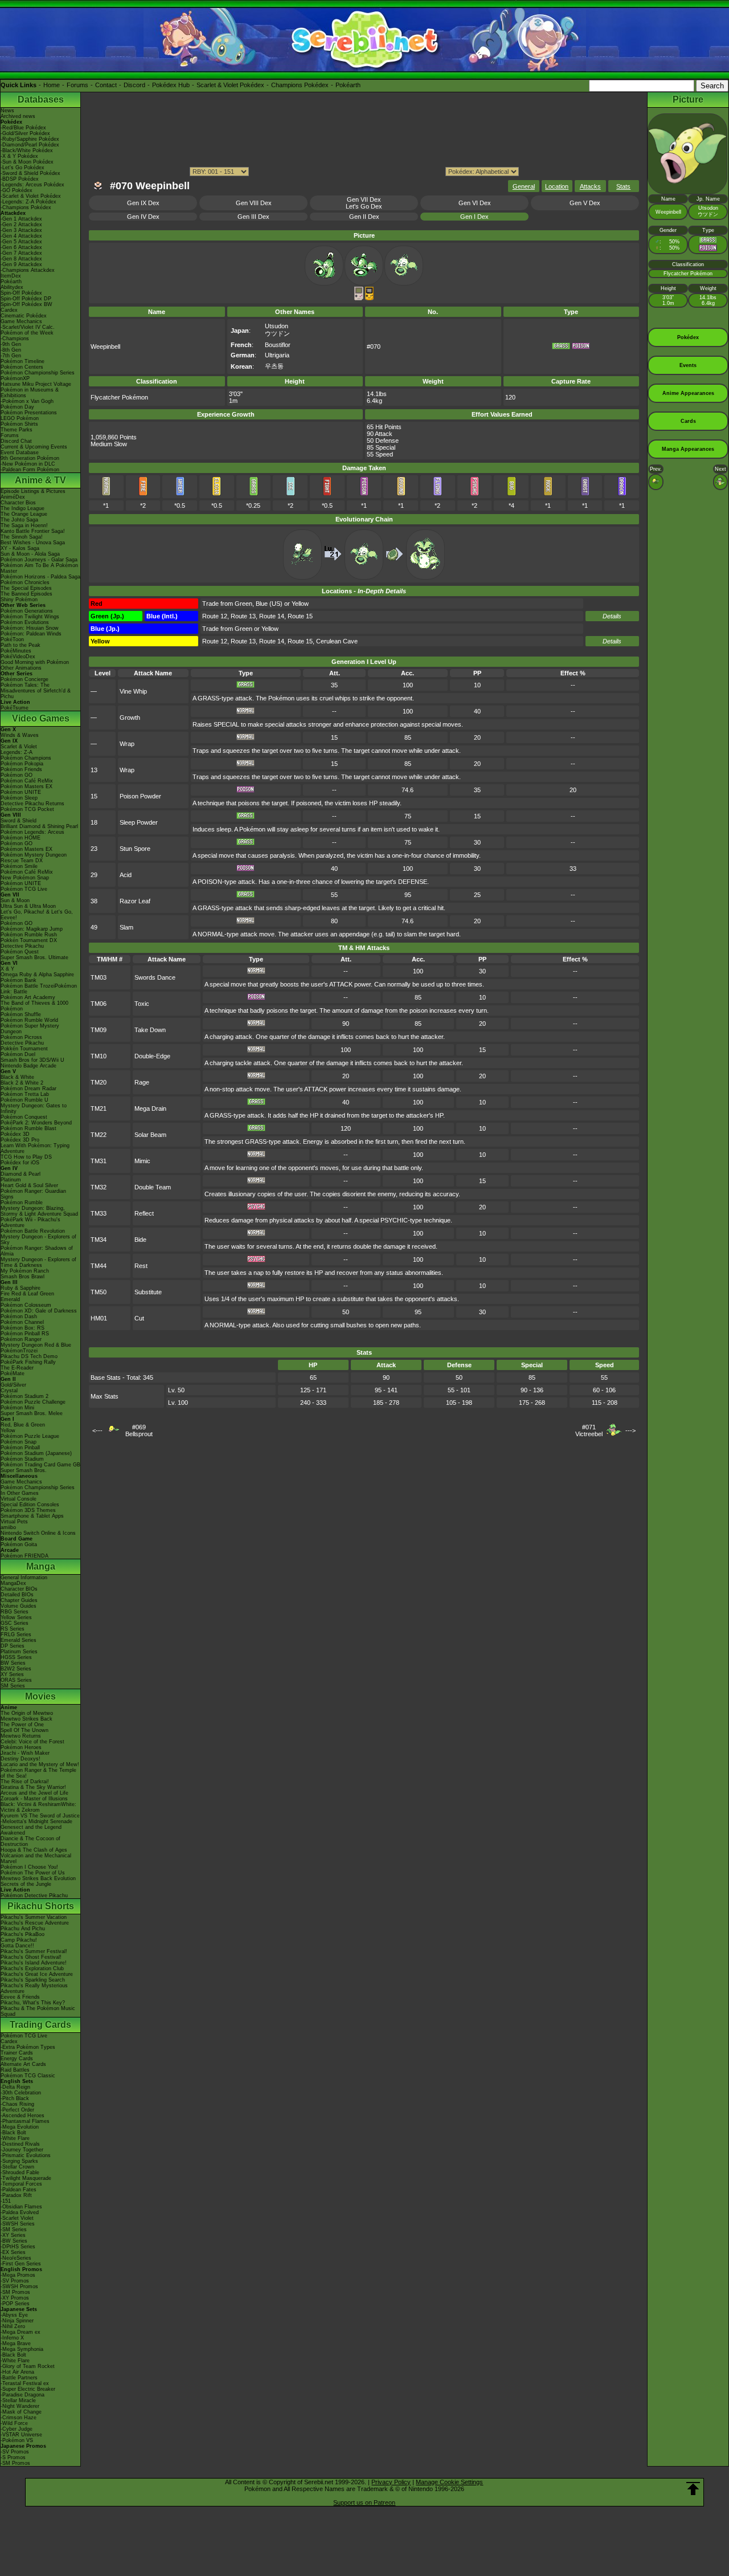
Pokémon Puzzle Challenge (33, 1402)
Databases (41, 99)
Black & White (17, 1077)
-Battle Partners (19, 2378)
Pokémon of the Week (27, 333)
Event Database (20, 453)
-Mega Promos (18, 2275)
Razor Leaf (135, 901)
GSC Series (15, 1623)
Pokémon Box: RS (22, 1328)
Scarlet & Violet (19, 747)
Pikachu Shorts (41, 1906)
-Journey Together (22, 2150)
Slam (126, 927)
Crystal (9, 1391)
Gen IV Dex (143, 217)
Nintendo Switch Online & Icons (38, 1533)
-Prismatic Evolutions (26, 2155)
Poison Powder (140, 796)
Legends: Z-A (17, 752)
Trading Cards (40, 2025)
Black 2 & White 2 (22, 1083)
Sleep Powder (139, 822)
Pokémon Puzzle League (30, 1436)
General (524, 186)
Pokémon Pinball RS (25, 1334)
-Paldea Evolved (20, 2212)
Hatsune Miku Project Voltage (36, 384)
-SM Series (14, 2229)
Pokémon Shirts (19, 424)
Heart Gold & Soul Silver (29, 1185)
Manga (41, 1566)
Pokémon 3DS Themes (28, 1510)
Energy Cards (17, 2059)
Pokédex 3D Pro (20, 1140)
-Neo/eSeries (16, 2258)
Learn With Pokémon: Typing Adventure (35, 1148)
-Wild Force (14, 2423)
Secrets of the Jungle (26, 1884)
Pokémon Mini (17, 1408)
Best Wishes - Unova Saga (33, 543)
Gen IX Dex (143, 203)
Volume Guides (19, 1606)
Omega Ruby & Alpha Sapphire (37, 975)
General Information (24, 1578)
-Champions (15, 339)
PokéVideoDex (18, 657)
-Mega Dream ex (21, 2332)
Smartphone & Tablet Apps (32, 1516)
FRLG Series (16, 1635)
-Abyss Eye (14, 2315)
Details (612, 616)
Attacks (590, 186)
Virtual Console (19, 1499)
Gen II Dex (364, 217)
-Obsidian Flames (21, 2207)
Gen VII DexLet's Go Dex (364, 203)
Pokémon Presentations (29, 413)
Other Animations (21, 668)
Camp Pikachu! (19, 1940)
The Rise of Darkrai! (25, 1782)
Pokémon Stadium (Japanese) (36, 1453)
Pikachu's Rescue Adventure (35, 1923)
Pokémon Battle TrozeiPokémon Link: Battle (39, 989)
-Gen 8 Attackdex (21, 259)
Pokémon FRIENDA (24, 1556)
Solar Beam (150, 1135)
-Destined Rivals (20, 2144)
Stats (623, 186)
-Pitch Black (15, 2098)
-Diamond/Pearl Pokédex (30, 145)
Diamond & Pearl (21, 1174)
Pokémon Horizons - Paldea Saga (40, 577)
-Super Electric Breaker (28, 2389)
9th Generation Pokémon (30, 458)
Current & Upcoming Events (34, 447)
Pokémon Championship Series (38, 373)
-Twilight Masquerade (26, 2178)
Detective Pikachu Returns (32, 804)
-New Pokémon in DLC (28, 464)
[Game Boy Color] (369, 298)
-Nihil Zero (13, 2326)
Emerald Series (19, 1640)
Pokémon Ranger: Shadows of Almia (37, 1251)
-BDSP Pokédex (20, 179)
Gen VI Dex (475, 203)
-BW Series (14, 2241)
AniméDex (13, 497)
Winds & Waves (20, 735)
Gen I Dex (474, 217)
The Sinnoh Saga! (22, 537)
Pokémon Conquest (24, 1117)
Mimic (142, 1161)
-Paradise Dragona (22, 2395)
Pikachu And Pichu (23, 1929)
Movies (40, 1696)
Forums (77, 85)
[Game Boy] (359, 298)
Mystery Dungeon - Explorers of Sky (38, 1240)
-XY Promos (15, 2298)
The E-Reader (17, 1368)
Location (557, 186)
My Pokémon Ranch (25, 1271)
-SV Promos (15, 2281)
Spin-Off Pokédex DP (26, 299)
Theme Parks (17, 430)
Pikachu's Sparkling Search (33, 1980)
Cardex (9, 310)
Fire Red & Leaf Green (27, 1294)
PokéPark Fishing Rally (28, 1362)
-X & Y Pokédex (19, 156)
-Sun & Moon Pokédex (27, 162)
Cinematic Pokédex (24, 316)
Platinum (11, 1180)
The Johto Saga (19, 520)
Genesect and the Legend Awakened (31, 1830)
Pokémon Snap (19, 1442)
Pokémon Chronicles (25, 582)
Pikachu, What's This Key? (33, 2003)
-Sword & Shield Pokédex (30, 173)
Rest (141, 1266)
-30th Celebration (21, 2093)
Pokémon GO (17, 775)
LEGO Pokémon (20, 418)
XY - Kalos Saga (20, 548)
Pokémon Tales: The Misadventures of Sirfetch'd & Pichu (36, 691)
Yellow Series (16, 1617)
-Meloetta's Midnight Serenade (36, 1821)
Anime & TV (40, 480)
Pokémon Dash (19, 1316)
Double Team (153, 1187)
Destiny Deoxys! (21, 1759)
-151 (6, 2201)
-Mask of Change (21, 2412)
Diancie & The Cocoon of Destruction (30, 1841)
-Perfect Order (17, 2110)
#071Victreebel (589, 1430)
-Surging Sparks (19, 2161)
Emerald (10, 1299)
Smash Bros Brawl (22, 1277)
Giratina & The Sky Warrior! (33, 1787)
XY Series (12, 1674)
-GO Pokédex (17, 190)
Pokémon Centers (22, 367)
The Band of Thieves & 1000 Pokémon (34, 1006)
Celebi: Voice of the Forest (32, 1742)
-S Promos (13, 2457)
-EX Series (13, 2252)
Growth (130, 718)
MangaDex (13, 1583)
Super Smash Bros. (24, 1470)
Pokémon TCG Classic (28, 2076)
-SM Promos (15, 2292)
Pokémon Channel (22, 1322)
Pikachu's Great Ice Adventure (37, 1974)
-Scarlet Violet (17, 2218)
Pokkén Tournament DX (29, 940)
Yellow (8, 1430)
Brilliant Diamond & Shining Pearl (39, 826)
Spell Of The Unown (24, 1730)
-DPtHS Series (18, 2247)
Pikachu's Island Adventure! (34, 1963)
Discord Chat (16, 441)
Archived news (18, 116)
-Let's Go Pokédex (22, 168)
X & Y (7, 969)
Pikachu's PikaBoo (22, 1934)
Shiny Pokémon (19, 600)
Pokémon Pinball (20, 1448)
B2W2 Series (16, 1669)
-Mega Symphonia (22, 2349)
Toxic (142, 1004)
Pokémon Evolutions (25, 622)
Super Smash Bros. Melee (32, 1413)
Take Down (150, 1030)
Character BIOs (19, 1589)
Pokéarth (348, 85)
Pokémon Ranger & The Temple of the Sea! (38, 1773)
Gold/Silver (13, 1385)
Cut (139, 1318)
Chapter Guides (19, 1600)
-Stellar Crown (17, 2167)
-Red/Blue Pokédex (23, 128)
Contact (106, 85)
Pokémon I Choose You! (29, 1867)
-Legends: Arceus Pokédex (32, 185)
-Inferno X (12, 2338)
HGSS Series (16, 1657)
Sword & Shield (19, 821)
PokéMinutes (16, 651)
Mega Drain (150, 1108)
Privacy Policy (391, 2482)
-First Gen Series (21, 2264)
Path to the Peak (21, 645)
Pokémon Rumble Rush (29, 935)
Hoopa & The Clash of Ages (34, 1850)
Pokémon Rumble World (29, 1020)
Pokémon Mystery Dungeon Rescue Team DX (34, 858)
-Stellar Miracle (18, 2400)
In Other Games (20, 1493)
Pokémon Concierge (24, 679)
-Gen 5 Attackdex (21, 242)
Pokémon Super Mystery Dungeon (30, 1029)
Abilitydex (12, 287)
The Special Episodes (26, 588)
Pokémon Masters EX (26, 786)
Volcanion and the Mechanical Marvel (36, 1858)
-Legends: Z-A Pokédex (28, 202)
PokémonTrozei (19, 1351)
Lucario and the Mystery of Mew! (40, 1764)
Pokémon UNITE (21, 792)
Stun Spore (135, 849)
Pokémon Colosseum (26, 1305)
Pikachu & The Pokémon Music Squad (38, 2011)
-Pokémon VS (17, 2440)
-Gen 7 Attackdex (21, 253)
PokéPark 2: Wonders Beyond (36, 1123)
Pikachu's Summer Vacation (34, 1917)
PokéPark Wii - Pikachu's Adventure (30, 1222)
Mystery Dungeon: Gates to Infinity (34, 1108)
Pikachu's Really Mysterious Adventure (34, 1988)
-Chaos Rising (17, 2104)
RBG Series (15, 1612)
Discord (134, 85)
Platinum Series (19, 1652)
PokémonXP (15, 378)
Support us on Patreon (364, 2502)
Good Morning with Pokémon (35, 662)
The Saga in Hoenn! (24, 525)
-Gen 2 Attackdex (21, 225)
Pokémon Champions (26, 758)
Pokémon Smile (19, 866)
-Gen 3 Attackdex (21, 230)
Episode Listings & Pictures (33, 491)
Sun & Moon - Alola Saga (30, 554)
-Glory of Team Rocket (28, 2366)
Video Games (41, 718)
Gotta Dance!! (17, 1946)
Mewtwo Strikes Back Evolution (38, 1878)
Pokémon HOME (21, 838)
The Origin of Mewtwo (27, 1713)
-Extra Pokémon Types (28, 2047)
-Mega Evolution (20, 2127)
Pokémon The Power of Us (33, 1873)
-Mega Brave (16, 2343)
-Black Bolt (13, 2133)
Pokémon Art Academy (28, 997)
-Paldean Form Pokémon (30, 470)
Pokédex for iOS (20, 1163)
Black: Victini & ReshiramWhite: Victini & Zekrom (38, 1807)
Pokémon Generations (27, 611)
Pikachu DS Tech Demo (29, 1356)
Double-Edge (152, 1056)
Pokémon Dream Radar (28, 1089)
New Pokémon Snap (25, 878)
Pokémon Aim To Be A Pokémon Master (39, 568)
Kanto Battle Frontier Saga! (33, 531)
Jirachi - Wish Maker (25, 1753)
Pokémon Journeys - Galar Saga (39, 560)
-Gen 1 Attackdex (21, 219)
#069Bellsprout (139, 1430)
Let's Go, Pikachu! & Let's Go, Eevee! (37, 915)
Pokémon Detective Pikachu (34, 1896)
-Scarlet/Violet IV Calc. (28, 327)
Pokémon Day (17, 407)
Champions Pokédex (300, 85)
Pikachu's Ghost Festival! (31, 1957)
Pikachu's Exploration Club (32, 1968)
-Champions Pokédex (26, 207)
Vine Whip (133, 691)
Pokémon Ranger (21, 1339)
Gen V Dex (585, 203)
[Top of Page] (693, 2489)
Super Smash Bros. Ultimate (34, 957)
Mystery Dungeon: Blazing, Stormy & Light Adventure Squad (39, 1211)
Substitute (148, 1292)
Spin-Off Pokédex (21, 293)
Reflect (144, 1213)
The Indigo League (22, 508)
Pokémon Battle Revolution (33, 1231)
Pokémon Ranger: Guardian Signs (33, 1194)
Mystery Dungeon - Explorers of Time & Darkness (38, 1262)
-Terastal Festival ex (25, 2383)
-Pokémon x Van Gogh (27, 401)
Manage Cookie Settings (449, 2482)
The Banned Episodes (26, 594)
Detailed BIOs (17, 1595)
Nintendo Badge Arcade (28, 1066)
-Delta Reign (15, 2087)
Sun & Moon (15, 900)
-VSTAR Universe (21, 2435)
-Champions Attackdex (28, 270)
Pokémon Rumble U (24, 1100)
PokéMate (13, 1373)
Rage (142, 1082)
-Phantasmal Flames (25, 2121)
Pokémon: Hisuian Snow (30, 628)
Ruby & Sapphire (21, 1288)
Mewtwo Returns (21, 1736)
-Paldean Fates (19, 2190)
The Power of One (22, 1725)
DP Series (13, 1646)
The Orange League (24, 514)
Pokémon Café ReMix (27, 781)
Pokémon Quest (20, 952)
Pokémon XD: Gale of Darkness (39, 1311)
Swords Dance (155, 977)
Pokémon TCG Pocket (27, 809)
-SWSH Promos (19, 2286)
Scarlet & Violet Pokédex (230, 85)
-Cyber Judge (17, 2429)
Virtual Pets (14, 1522)
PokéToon (12, 639)
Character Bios (18, 503)
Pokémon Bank (19, 980)
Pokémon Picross (21, 1037)
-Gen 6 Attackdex (21, 247)
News (7, 111)
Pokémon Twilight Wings (30, 617)
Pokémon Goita (19, 1544)
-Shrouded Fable (20, 2173)
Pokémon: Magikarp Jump (32, 929)
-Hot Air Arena (17, 2372)
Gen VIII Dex (254, 203)
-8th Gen (11, 350)
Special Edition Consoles (30, 1505)
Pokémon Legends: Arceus (32, 832)
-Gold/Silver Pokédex (25, 133)
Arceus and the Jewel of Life (34, 1793)
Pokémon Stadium (22, 1459)
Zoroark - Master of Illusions (34, 1799)
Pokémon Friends (21, 769)
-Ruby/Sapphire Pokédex (30, 139)
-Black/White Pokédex (27, 150)
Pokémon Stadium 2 (24, 1396)
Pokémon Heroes (21, 1747)
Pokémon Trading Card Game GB (40, 1465)
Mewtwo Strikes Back (26, 1719)
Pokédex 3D (15, 1134)
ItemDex (11, 276)
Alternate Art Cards (23, 2064)
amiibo (8, 1527)
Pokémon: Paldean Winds (31, 634)
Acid (126, 875)
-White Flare (15, 2138)
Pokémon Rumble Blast (28, 1128)
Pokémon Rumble (22, 1203)
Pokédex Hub (171, 85)
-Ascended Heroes (22, 2116)
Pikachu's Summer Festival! (34, 1951)
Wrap (127, 744)
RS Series (13, 1629)
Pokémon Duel (18, 1054)
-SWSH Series (18, 2224)
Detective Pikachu (22, 946)
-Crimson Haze (19, 2418)
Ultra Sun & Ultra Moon (28, 906)
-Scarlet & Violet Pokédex (31, 196)
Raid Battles (15, 2070)
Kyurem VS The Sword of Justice (40, 1816)
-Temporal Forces (21, 2184)
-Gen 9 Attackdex (21, 264)
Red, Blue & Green (23, 1425)
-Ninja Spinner (17, 2321)
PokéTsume (15, 708)
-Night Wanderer (20, 2406)
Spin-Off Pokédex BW (26, 304)
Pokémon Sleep (19, 798)
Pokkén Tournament (24, 1049)
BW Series (13, 1663)
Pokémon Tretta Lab (25, 1094)
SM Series (13, 1686)
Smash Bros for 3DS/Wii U (32, 1060)
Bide (140, 1240)
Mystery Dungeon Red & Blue (36, 1345)
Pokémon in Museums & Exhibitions (30, 393)
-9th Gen (11, 344)
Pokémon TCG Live (24, 889)
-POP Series (15, 2304)
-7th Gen (11, 356)
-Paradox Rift (16, 2195)
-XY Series (13, 2235)
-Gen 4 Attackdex (21, 236)
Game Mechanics (21, 321)
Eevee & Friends (20, 1997)
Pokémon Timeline (22, 361)
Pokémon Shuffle (21, 1014)
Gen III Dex (253, 217)
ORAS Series (16, 1680)
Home (52, 85)
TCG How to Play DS (26, 1157)
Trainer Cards (17, 2053)
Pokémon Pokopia (22, 764)
